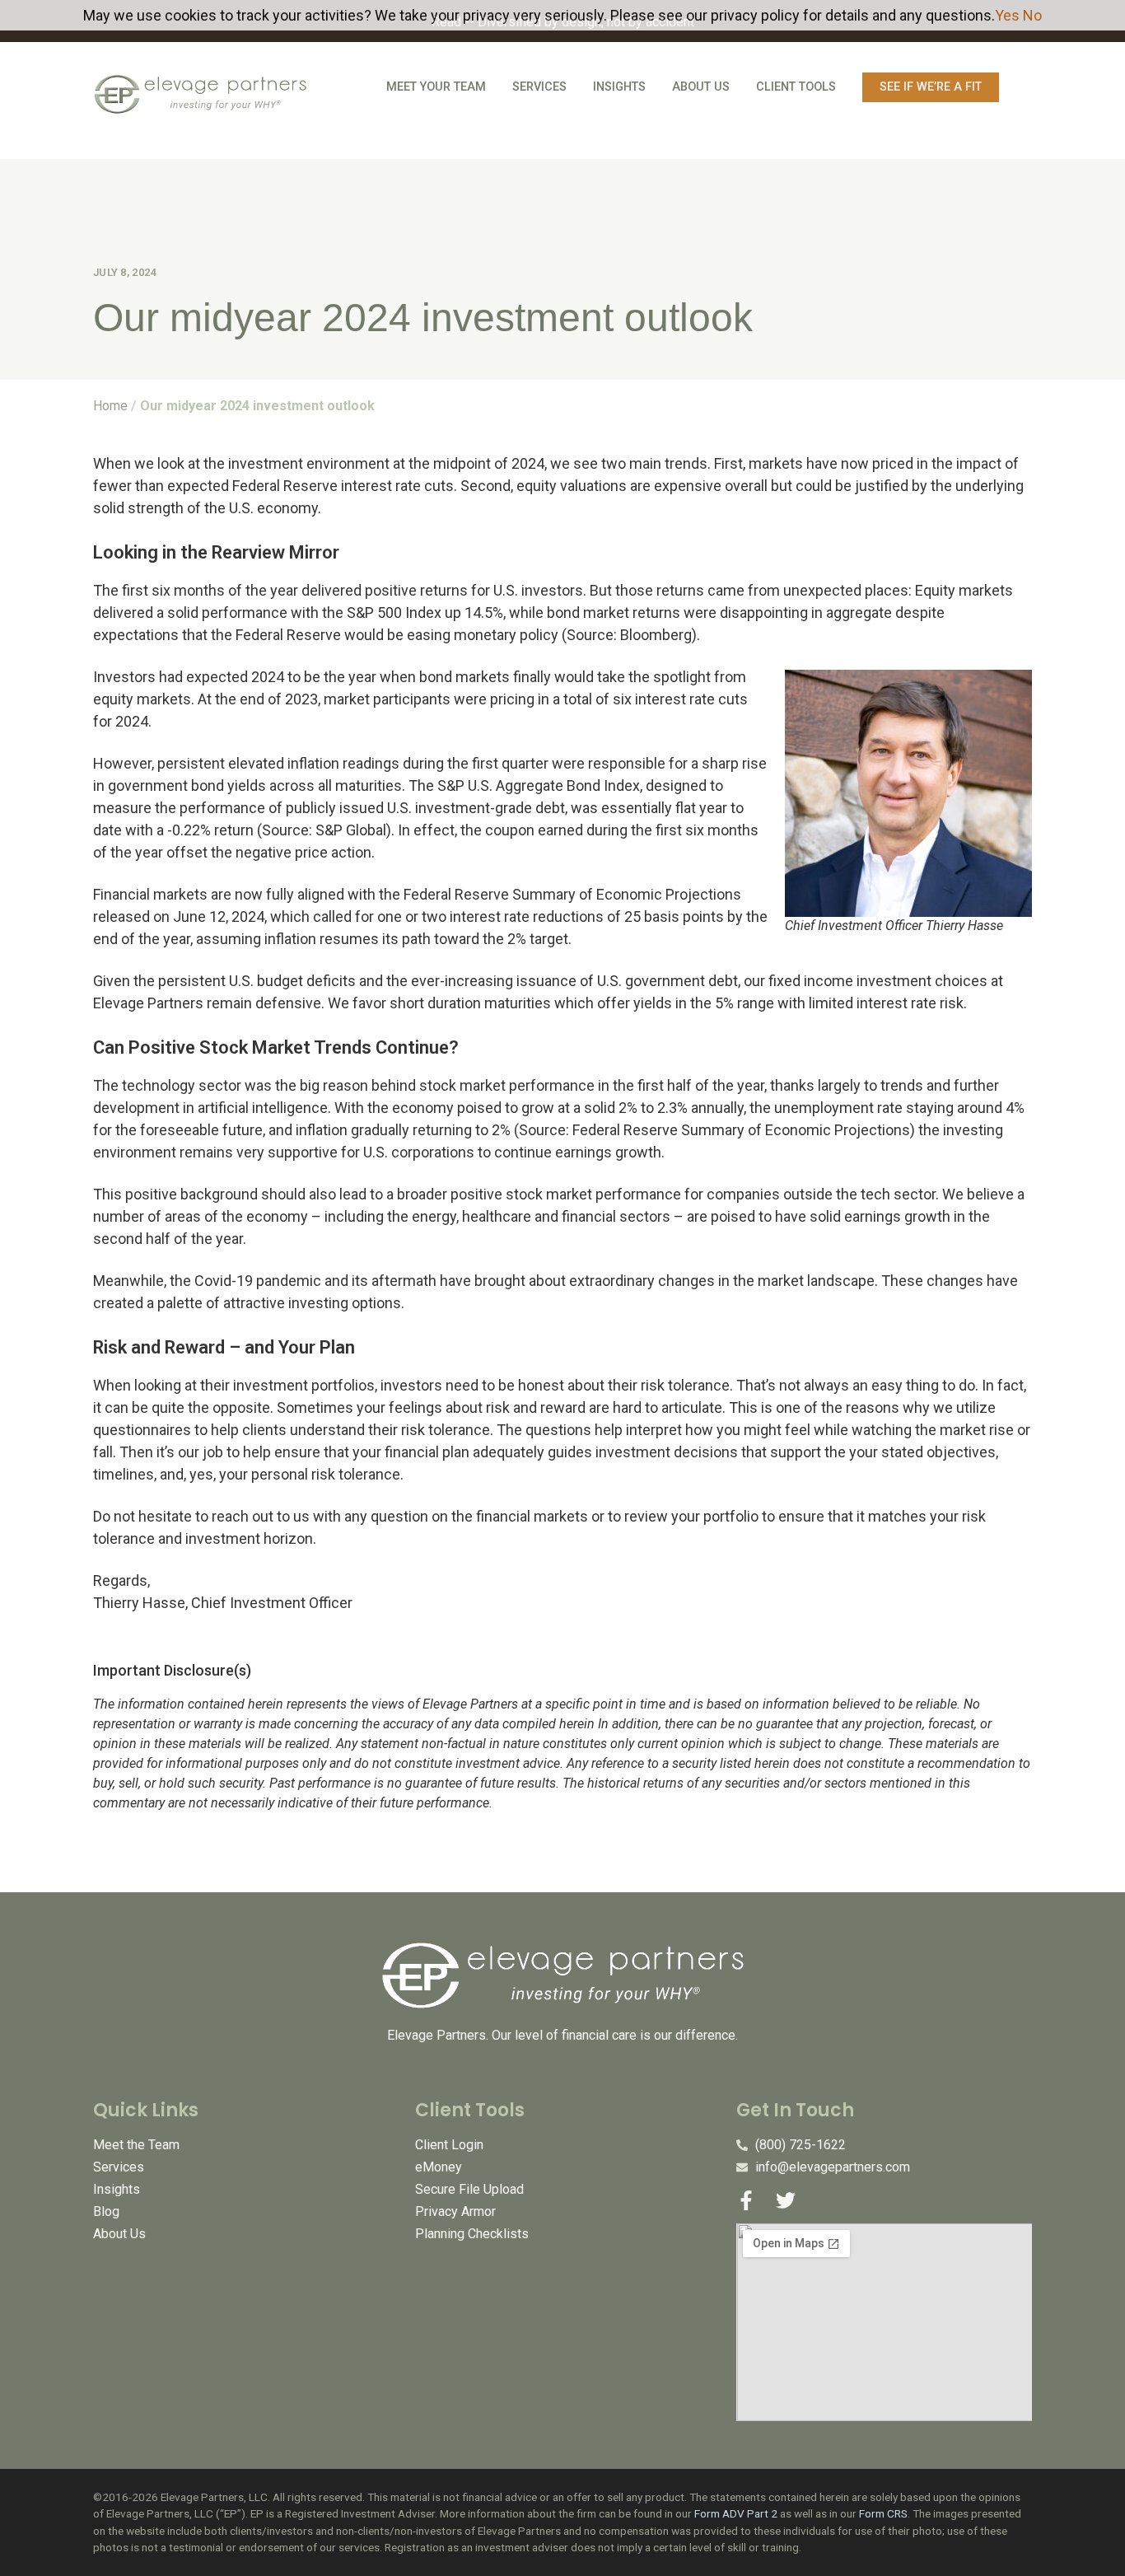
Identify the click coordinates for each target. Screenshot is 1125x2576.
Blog (106, 2211)
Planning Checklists (472, 2234)
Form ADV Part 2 (736, 2513)
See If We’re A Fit (931, 87)
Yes (1007, 15)
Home (110, 406)
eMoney (439, 2167)
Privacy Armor (455, 2211)
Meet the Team (136, 2145)
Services (539, 87)
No (1032, 15)
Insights (619, 87)
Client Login (449, 2145)
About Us (701, 87)
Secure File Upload (469, 2189)
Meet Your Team (436, 87)
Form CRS (883, 2513)
